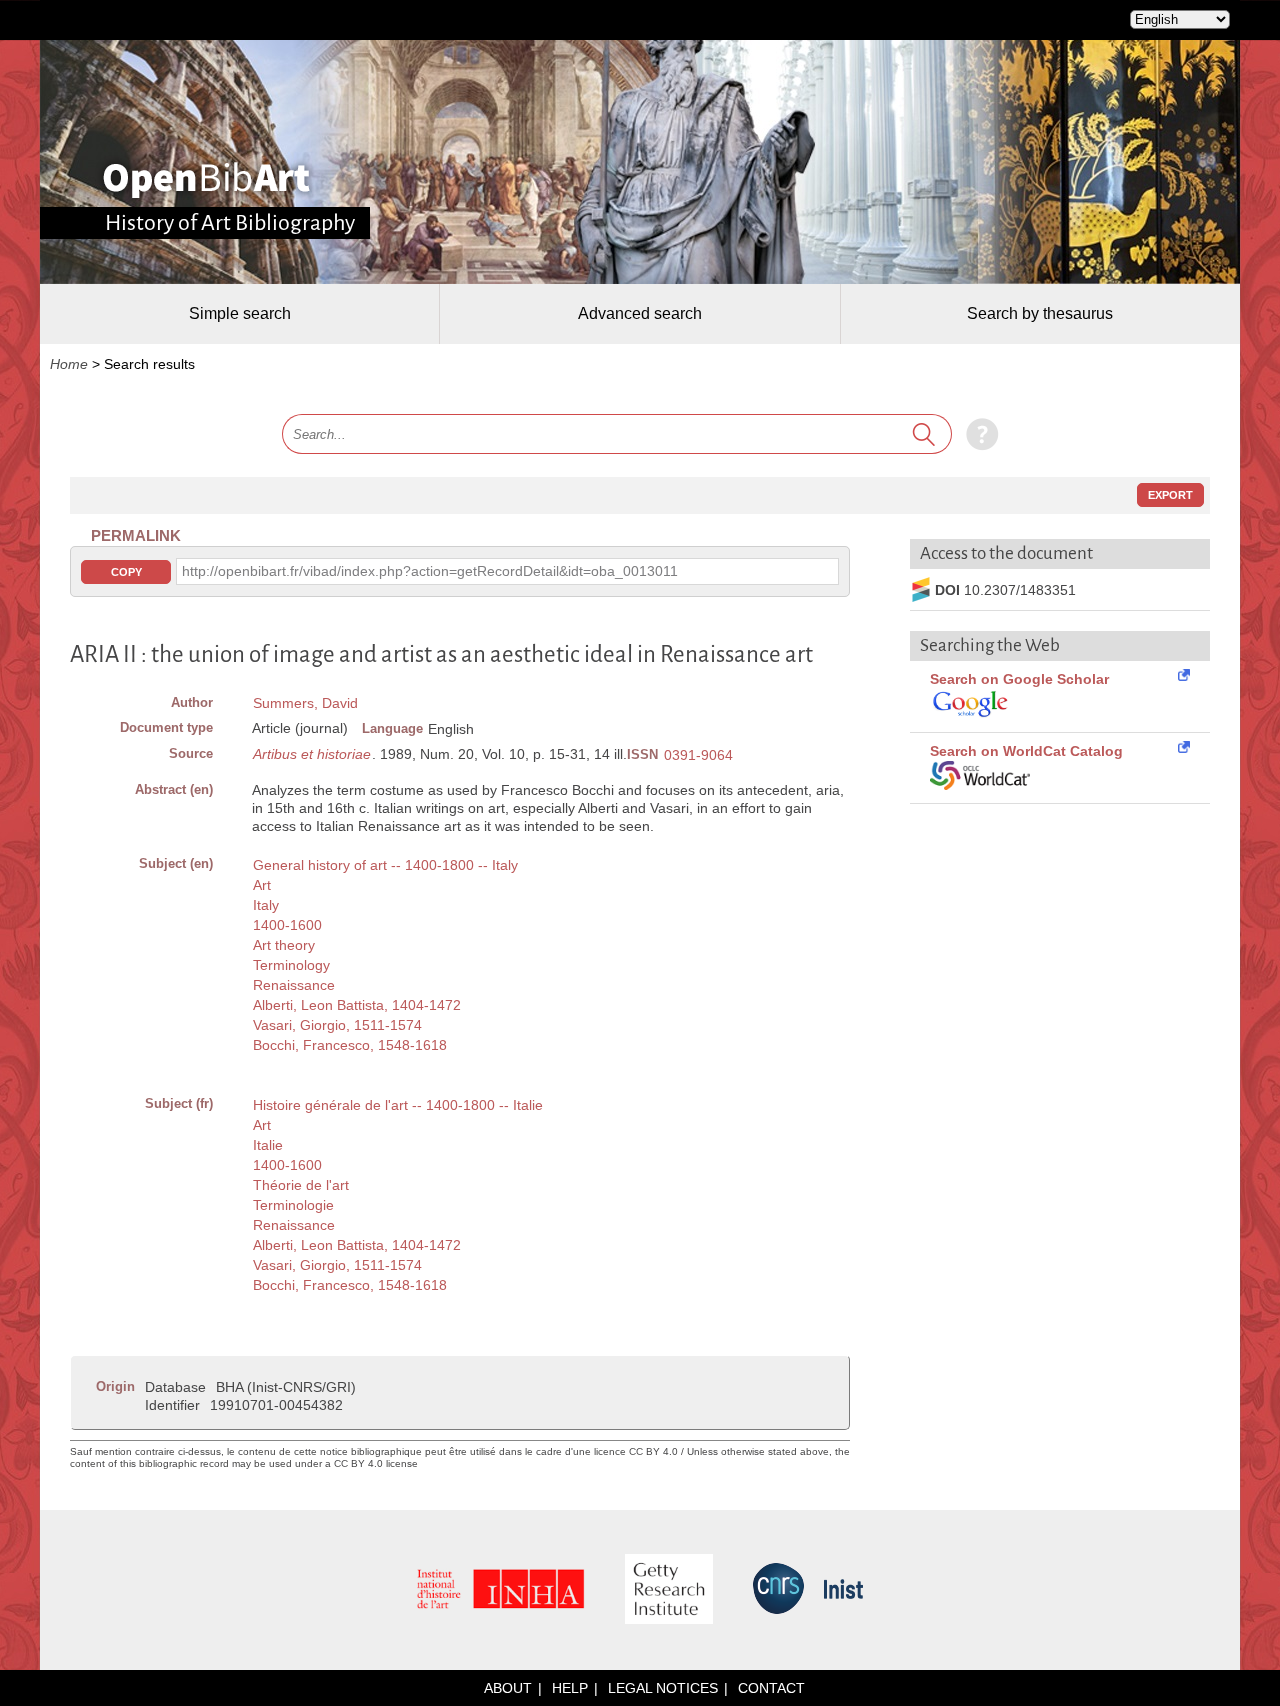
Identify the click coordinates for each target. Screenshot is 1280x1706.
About (508, 1688)
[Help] (977, 434)
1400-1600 (287, 925)
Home (69, 364)
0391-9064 (698, 755)
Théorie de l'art (301, 1185)
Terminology (291, 965)
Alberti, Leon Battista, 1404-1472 (357, 1005)
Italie (268, 1145)
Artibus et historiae (312, 754)
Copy (126, 572)
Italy (266, 905)
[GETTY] (669, 1590)
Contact (771, 1688)
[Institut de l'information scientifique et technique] (843, 1590)
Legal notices (663, 1688)
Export (1170, 495)
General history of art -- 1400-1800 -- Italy (385, 865)
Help (570, 1688)
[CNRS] (778, 1590)
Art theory (284, 945)
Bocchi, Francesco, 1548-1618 (350, 1045)
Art (262, 885)
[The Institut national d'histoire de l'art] (501, 1590)
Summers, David (305, 703)
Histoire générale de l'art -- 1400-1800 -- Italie (398, 1105)
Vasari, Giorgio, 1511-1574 (337, 1025)
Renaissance (294, 985)
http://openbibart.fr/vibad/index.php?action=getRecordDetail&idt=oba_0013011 (430, 571)
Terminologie (293, 1205)
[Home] (206, 180)
